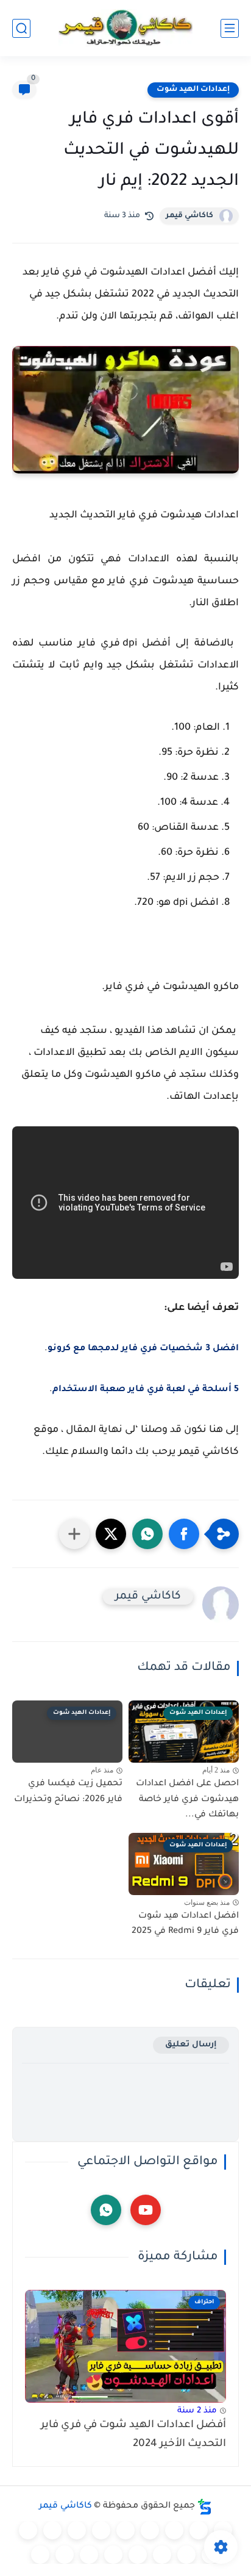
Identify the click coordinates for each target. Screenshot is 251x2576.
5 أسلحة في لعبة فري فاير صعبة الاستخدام (146, 1390)
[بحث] (21, 28)
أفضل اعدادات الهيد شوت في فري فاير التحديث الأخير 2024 (133, 2435)
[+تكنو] (28, 2530)
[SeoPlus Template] (205, 2507)
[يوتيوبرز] (65, 2555)
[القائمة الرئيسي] (230, 28)
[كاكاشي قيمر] (125, 28)
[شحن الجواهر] (113, 2555)
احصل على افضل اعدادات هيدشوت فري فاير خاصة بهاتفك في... (187, 1800)
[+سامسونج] (150, 2530)
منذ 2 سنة (197, 2411)
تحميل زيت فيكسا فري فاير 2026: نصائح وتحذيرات (68, 1792)
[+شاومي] (125, 2530)
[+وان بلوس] (162, 2555)
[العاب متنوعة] (40, 2555)
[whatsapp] (106, 2210)
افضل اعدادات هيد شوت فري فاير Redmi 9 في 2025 (185, 1924)
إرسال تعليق (191, 2045)
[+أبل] (52, 2530)
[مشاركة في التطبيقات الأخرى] (74, 1534)
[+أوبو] (77, 2530)
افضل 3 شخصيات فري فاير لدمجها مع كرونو (143, 1349)
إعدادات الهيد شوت (193, 90)
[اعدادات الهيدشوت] (174, 2530)
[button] (184, 1534)
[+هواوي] (101, 2530)
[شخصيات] (89, 2555)
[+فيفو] (186, 2555)
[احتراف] (199, 2530)
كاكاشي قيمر (189, 216)
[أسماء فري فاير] (138, 2555)
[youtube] (146, 2210)
